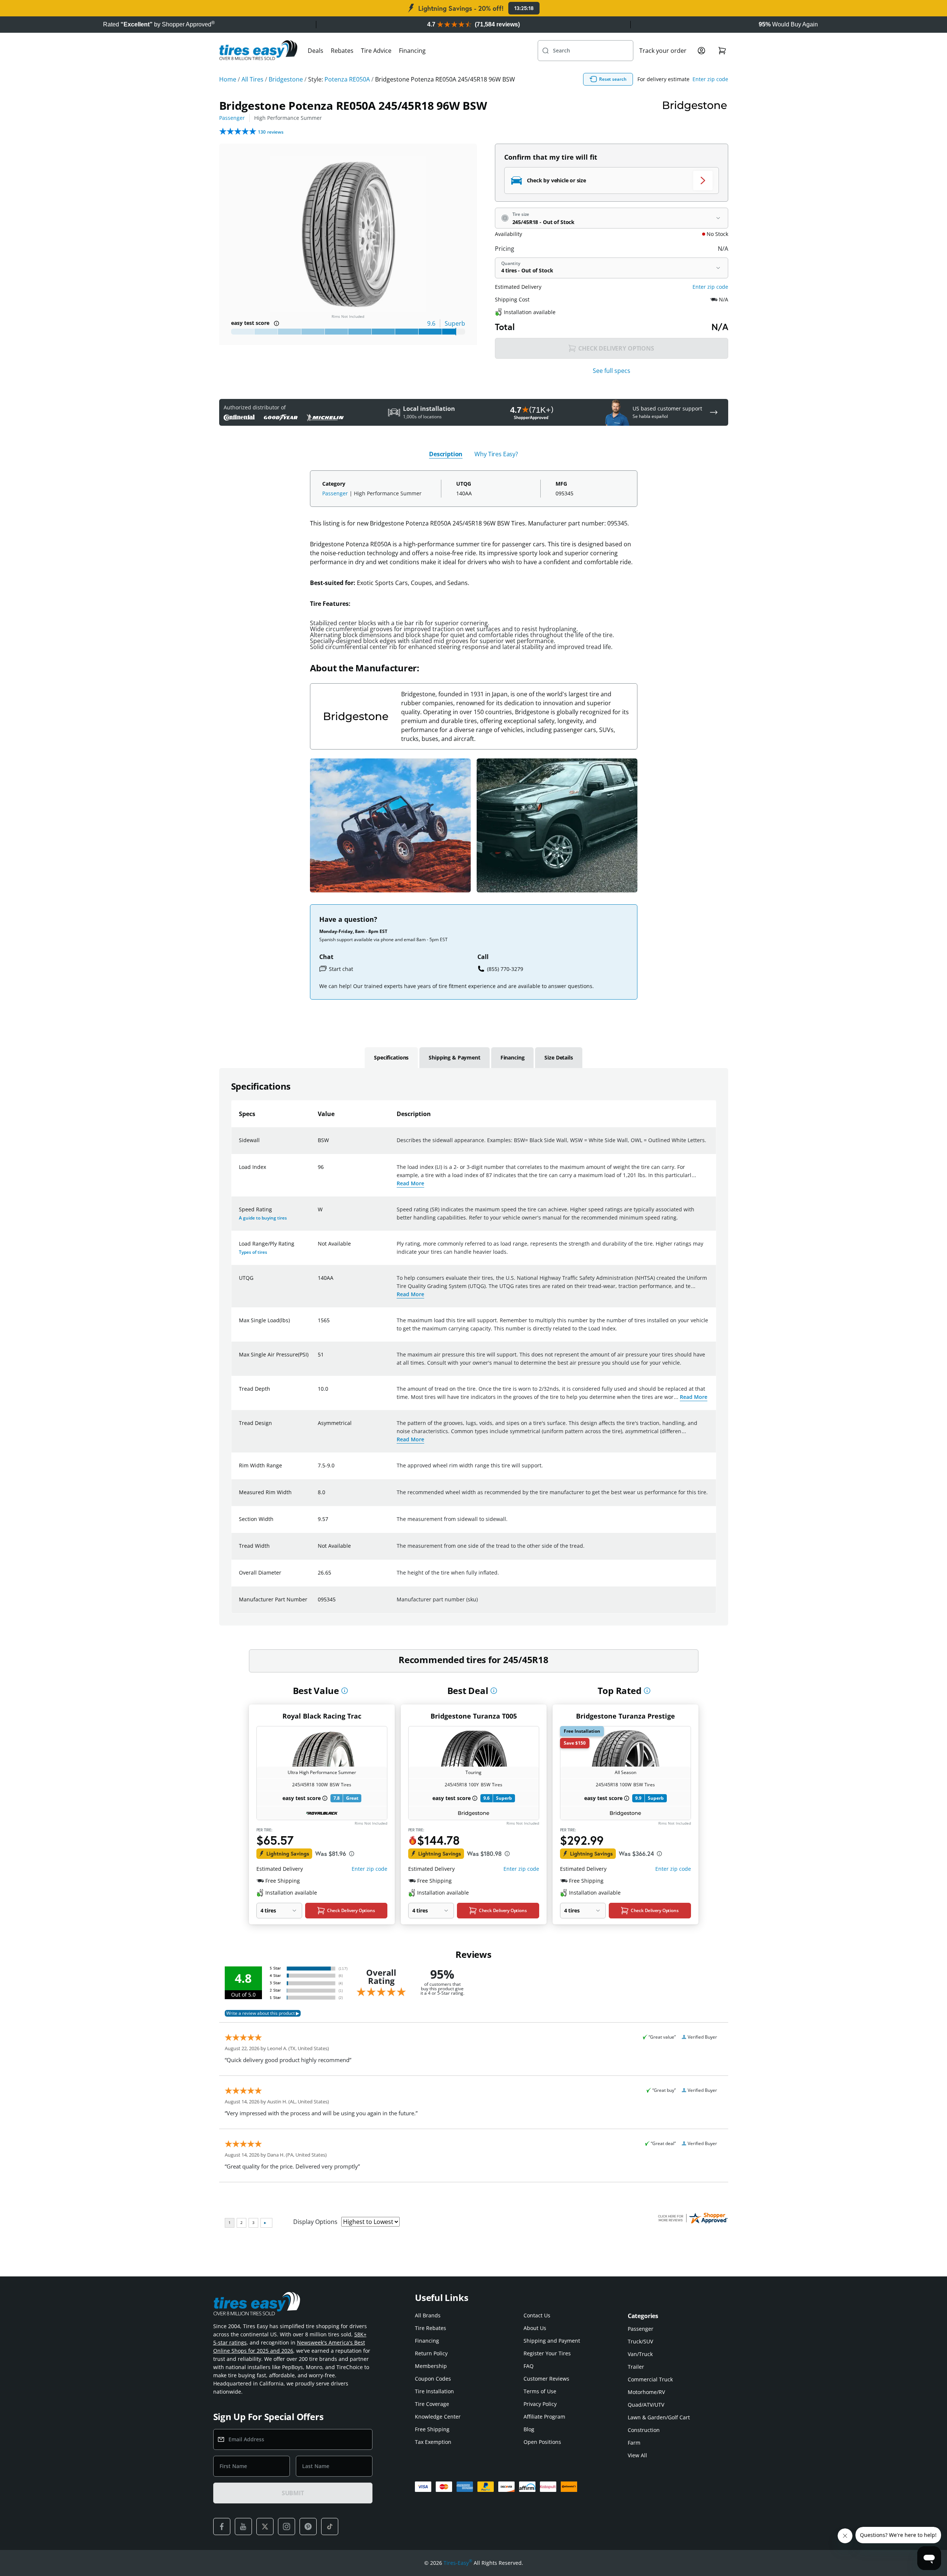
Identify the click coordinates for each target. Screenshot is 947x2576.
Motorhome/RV (646, 2392)
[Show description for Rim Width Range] (318, 1470)
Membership (431, 2366)
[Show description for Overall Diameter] (318, 1577)
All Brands (428, 2315)
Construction (644, 2430)
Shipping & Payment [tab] (454, 1057)
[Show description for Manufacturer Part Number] (318, 1604)
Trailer (636, 2367)
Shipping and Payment (552, 2341)
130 (271, 132)
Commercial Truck (650, 2379)
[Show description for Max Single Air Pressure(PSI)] (318, 1359)
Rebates (342, 51)
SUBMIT (293, 2493)
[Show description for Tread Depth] (318, 1393)
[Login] (701, 51)
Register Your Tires (547, 2353)
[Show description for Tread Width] (318, 1550)
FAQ (529, 2366)
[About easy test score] (276, 323)
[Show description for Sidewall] (318, 1145)
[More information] (345, 1691)
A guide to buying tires (263, 1218)
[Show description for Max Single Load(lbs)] (318, 1325)
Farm (634, 2443)
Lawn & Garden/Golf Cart (659, 2417)
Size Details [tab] (559, 1057)
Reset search (613, 79)
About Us (535, 2328)
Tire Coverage (432, 2404)
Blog (529, 2429)
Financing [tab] (513, 1057)
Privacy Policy (540, 2404)
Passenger (232, 118)
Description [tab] (446, 454)
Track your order (663, 51)
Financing (412, 51)
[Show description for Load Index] (318, 1172)
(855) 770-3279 (505, 969)
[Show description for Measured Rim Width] (318, 1497)
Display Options (315, 2222)
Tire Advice (376, 51)
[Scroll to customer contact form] (714, 412)
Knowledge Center (438, 2417)
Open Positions (542, 2442)
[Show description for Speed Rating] (318, 1214)
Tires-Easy (458, 2563)
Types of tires (253, 1252)
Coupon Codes (433, 2379)
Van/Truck (640, 2354)
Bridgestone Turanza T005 (474, 1716)
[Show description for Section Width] (318, 1524)
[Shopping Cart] (722, 51)
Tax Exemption (433, 2442)
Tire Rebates (431, 2328)
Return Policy (431, 2353)
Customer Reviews (546, 2379)
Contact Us (537, 2315)
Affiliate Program (544, 2417)
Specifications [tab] (391, 1057)
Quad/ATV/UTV (646, 2405)
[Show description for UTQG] (318, 1282)
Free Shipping (432, 2429)
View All (637, 2455)
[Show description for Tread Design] (318, 1428)
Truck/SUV (640, 2341)
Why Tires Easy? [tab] (496, 454)
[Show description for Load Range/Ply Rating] (318, 1248)
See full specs (612, 371)
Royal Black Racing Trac (322, 1716)
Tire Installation (434, 2391)
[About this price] (352, 1854)
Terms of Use (540, 2391)
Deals (316, 51)
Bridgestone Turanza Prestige (626, 1716)
